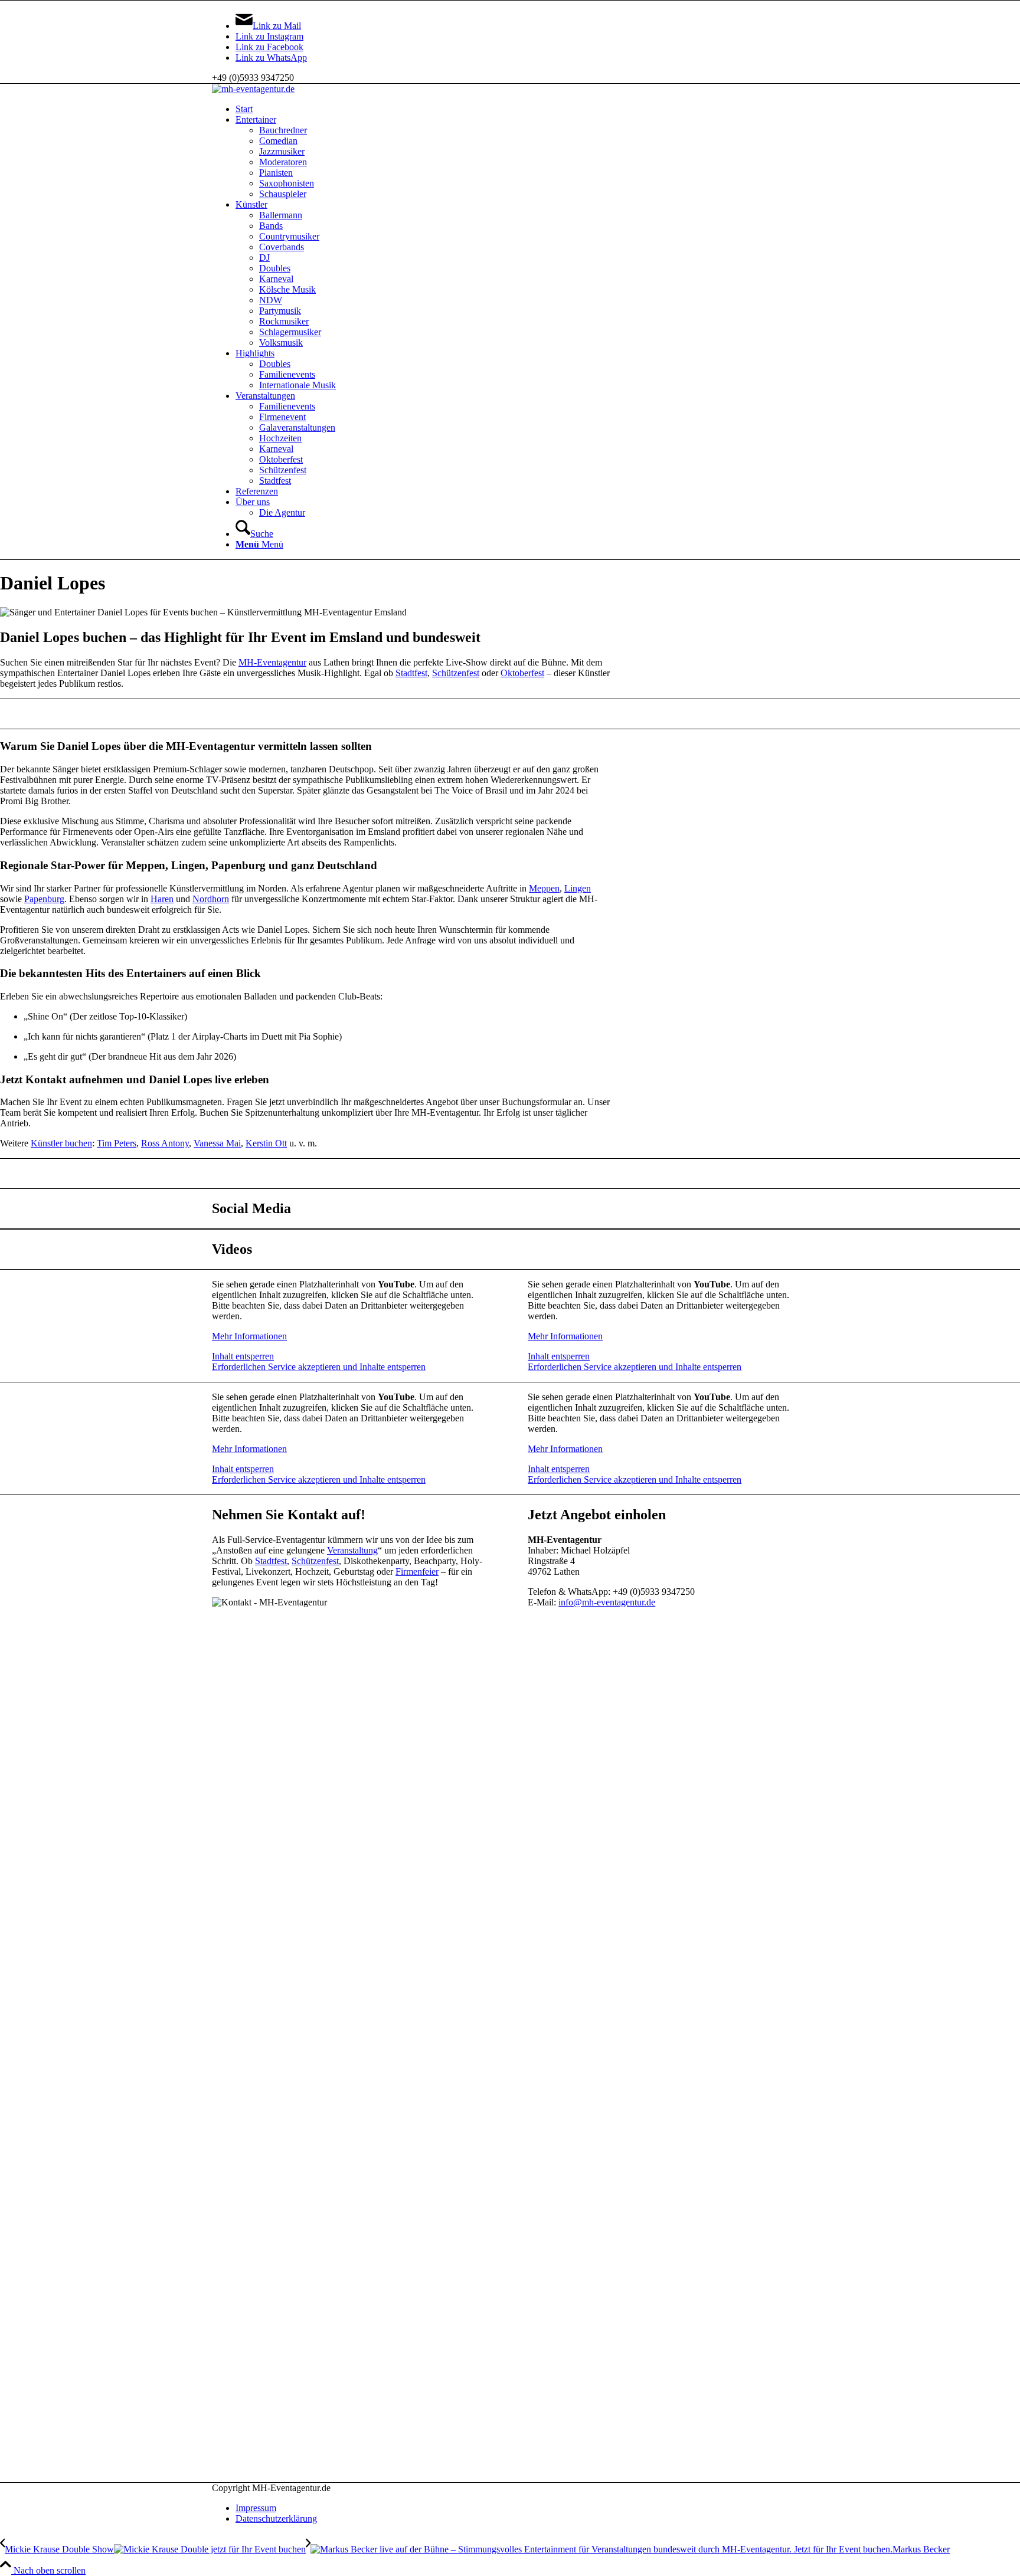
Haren (162, 899)
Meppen (544, 888)
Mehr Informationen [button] (249, 1336)
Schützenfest (456, 673)
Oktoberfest (522, 673)
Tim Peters (117, 1143)
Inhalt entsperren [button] (243, 1356)
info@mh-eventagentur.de (607, 1602)
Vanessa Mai (217, 1143)
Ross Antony (165, 1143)
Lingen (578, 888)
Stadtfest (411, 673)
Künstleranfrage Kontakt (510, 714)
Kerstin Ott (266, 1143)
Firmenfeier (417, 1572)
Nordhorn (211, 899)
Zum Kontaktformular (510, 1173)
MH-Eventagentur (272, 662)
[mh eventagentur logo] (253, 89)
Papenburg (44, 899)
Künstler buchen (61, 1143)
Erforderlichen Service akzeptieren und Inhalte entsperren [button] (319, 1367)
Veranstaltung (352, 1550)
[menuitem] (522, 109)
